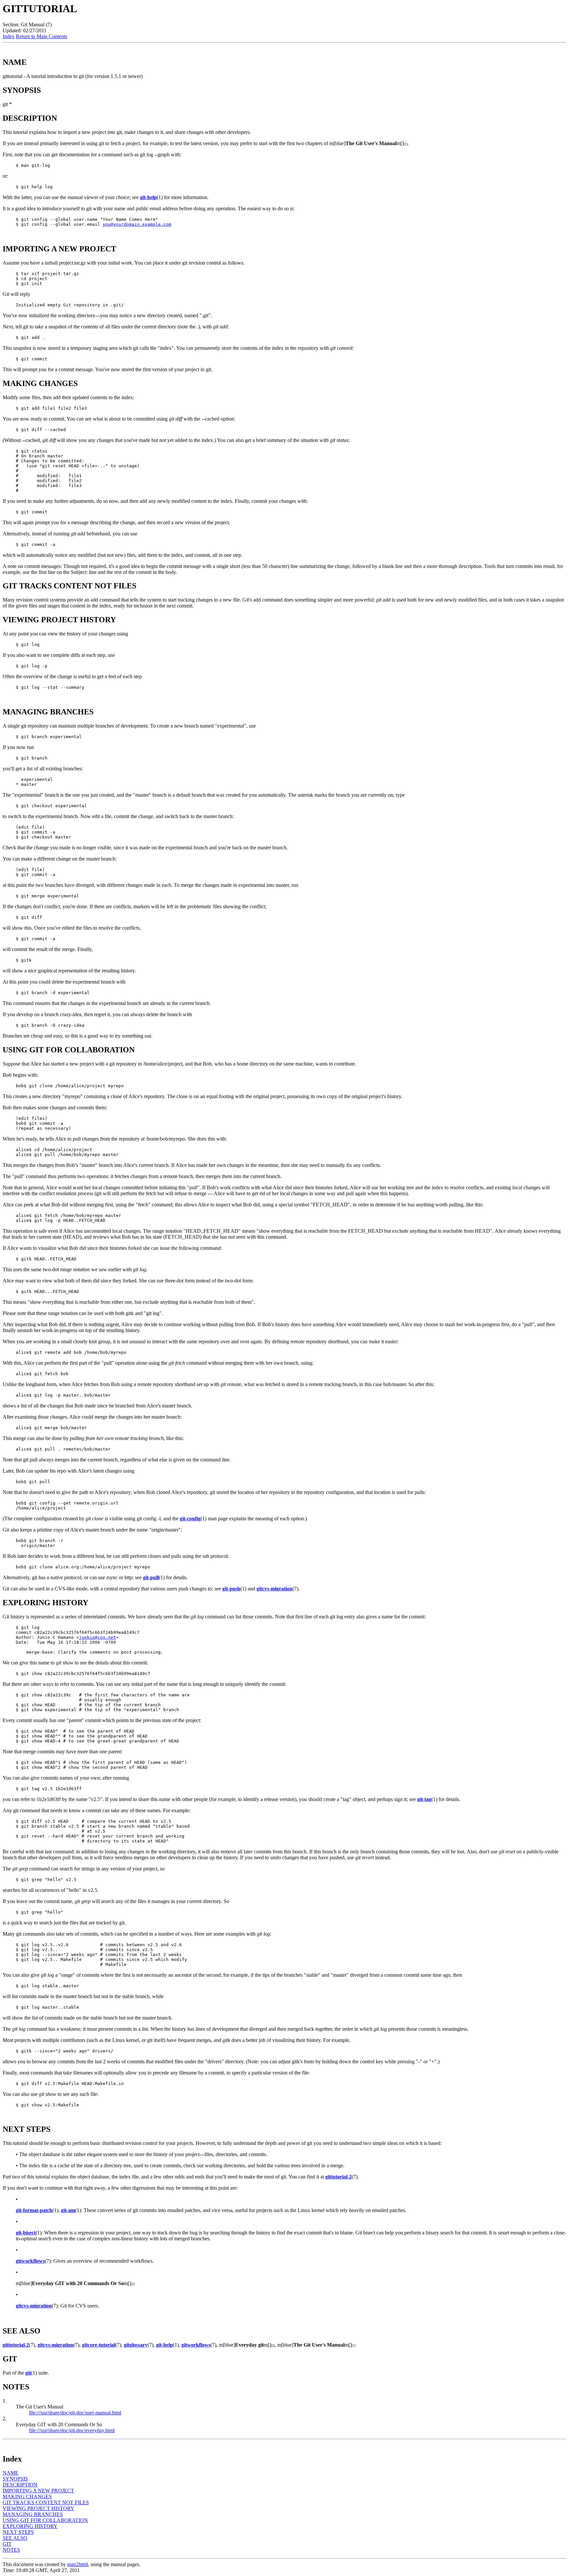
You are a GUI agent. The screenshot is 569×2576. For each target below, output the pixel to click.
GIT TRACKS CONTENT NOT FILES (46, 2502)
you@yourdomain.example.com (137, 224)
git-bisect (26, 2233)
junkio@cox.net (97, 1637)
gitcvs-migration (274, 1589)
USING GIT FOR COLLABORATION (45, 2520)
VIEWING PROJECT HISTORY (39, 2508)
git (28, 2373)
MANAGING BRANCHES (33, 2514)
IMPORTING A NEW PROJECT (38, 2491)
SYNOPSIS (15, 2479)
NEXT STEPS (18, 2532)
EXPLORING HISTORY (30, 2526)
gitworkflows (30, 2261)
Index (9, 36)
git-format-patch (34, 2210)
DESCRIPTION (20, 2485)
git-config (190, 1519)
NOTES (11, 2550)
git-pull (151, 1577)
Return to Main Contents (41, 36)
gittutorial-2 (339, 2177)
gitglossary (136, 2345)
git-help (148, 197)
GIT (7, 2544)
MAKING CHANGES (27, 2497)
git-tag (424, 1799)
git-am (68, 2210)
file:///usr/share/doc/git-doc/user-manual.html (75, 2413)
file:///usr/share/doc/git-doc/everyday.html (72, 2430)
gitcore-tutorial (99, 2345)
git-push (231, 1589)
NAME (11, 2473)
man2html (78, 2564)
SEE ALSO (15, 2538)
